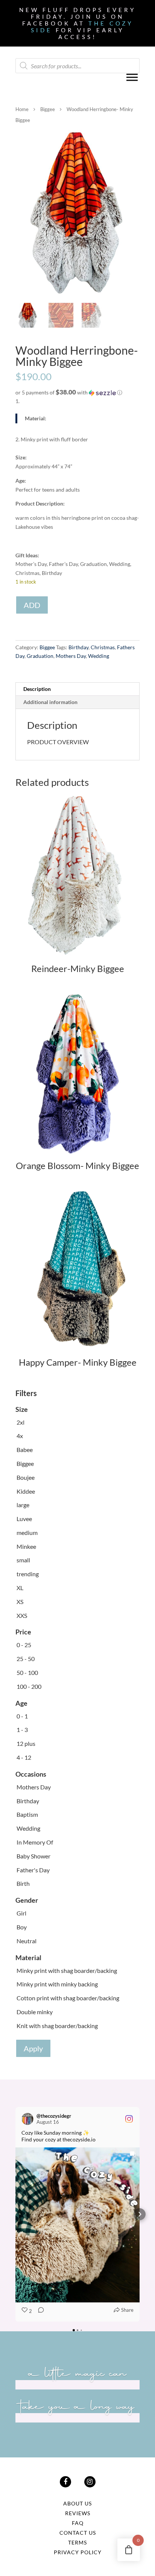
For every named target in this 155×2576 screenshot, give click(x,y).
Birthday (78, 647)
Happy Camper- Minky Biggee (78, 1362)
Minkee (26, 1546)
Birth (23, 1883)
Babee (25, 1450)
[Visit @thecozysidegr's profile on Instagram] (27, 2119)
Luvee (24, 1519)
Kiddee (26, 1491)
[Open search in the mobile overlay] (77, 66)
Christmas (103, 647)
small (23, 1560)
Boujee (26, 1477)
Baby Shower (33, 1856)
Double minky (35, 2012)
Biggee (48, 109)
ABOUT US (77, 2503)
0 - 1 (22, 1716)
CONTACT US (78, 2533)
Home (22, 109)
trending (28, 1574)
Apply (33, 2048)
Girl (21, 1913)
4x (20, 1436)
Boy (22, 1927)
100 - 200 (29, 1686)
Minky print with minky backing (57, 1984)
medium (27, 1533)
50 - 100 (27, 1672)
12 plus (26, 1743)
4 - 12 (24, 1757)
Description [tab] (37, 689)
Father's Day (33, 1870)
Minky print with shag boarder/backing (67, 1970)
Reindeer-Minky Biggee (78, 968)
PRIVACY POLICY (78, 2552)
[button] (77, 393)
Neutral (27, 1941)
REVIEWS (78, 2513)
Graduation (40, 656)
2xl (21, 1422)
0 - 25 (24, 1645)
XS (20, 1602)
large (23, 1505)
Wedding (99, 656)
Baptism (27, 1814)
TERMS (77, 2542)
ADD (32, 605)
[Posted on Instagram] (129, 2119)
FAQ (78, 2523)
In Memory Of (35, 1842)
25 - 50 (26, 1659)
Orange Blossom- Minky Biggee (77, 1165)
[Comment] (39, 2311)
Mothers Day (71, 656)
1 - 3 (22, 1730)
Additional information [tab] (50, 702)
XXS (22, 1615)
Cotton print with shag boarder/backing (68, 1998)
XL (20, 1588)
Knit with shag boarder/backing (57, 2026)
